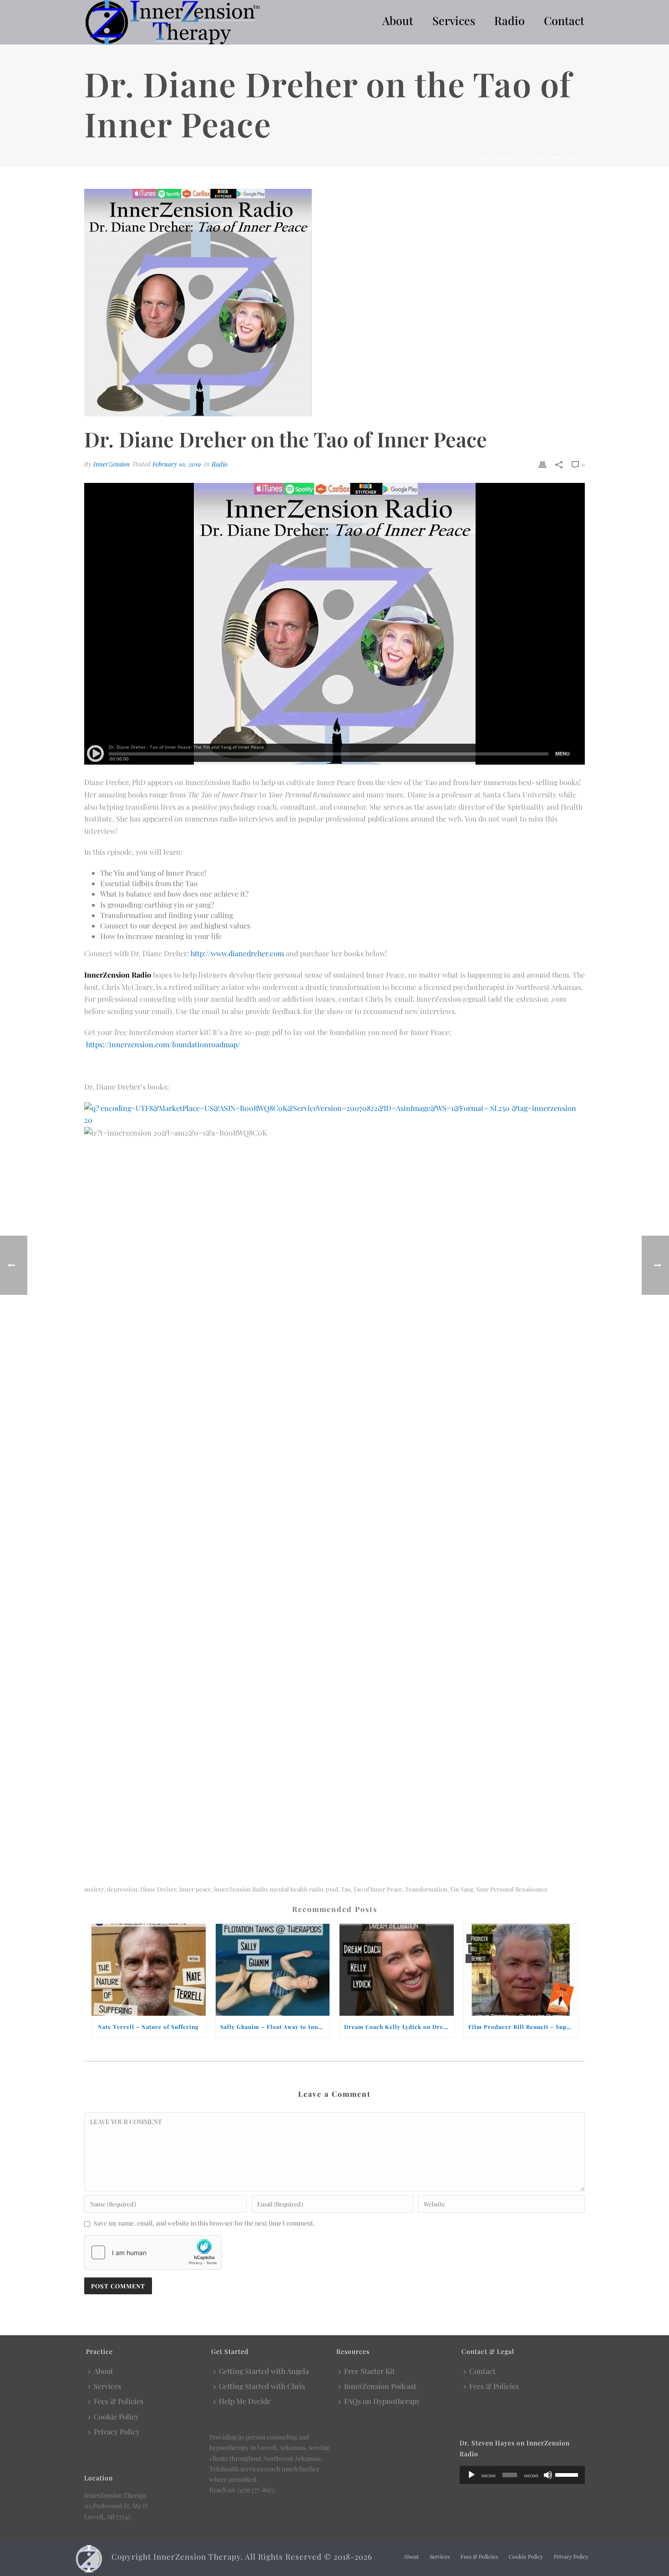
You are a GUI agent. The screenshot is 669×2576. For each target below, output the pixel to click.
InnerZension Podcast (380, 2386)
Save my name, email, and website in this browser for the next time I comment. (204, 2223)
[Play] (471, 2475)
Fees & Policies (119, 2401)
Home (437, 157)
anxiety (94, 1889)
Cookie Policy (116, 2416)
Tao (346, 1889)
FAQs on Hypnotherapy (382, 2401)
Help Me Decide (245, 2401)
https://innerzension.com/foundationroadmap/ (163, 1044)
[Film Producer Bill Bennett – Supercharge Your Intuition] (521, 1970)
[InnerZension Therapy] (89, 2558)
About (398, 20)
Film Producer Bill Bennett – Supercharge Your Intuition (523, 2027)
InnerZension (111, 464)
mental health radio (296, 1889)
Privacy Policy (117, 2431)
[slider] (568, 2474)
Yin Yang (462, 1889)
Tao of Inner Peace (378, 1889)
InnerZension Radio (241, 1889)
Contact (564, 20)
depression (122, 1889)
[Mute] (548, 2475)
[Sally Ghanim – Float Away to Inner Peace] (273, 1970)
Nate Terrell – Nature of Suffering (148, 2027)
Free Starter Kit (370, 2371)
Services (454, 20)
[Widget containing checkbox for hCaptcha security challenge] (153, 2252)
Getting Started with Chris (262, 2386)
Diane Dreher (158, 1889)
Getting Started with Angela (264, 2371)
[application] (522, 2475)
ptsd (332, 1889)
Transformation (426, 1889)
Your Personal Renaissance (512, 1889)
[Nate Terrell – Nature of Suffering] (149, 1970)
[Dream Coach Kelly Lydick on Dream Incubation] (397, 1970)
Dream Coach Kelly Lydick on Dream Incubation (399, 2027)
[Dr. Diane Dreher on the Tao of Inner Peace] (334, 303)
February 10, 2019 (177, 464)
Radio (509, 20)
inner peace (195, 1889)
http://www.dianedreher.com (237, 953)
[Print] (542, 464)
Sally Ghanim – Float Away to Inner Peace (275, 2027)
